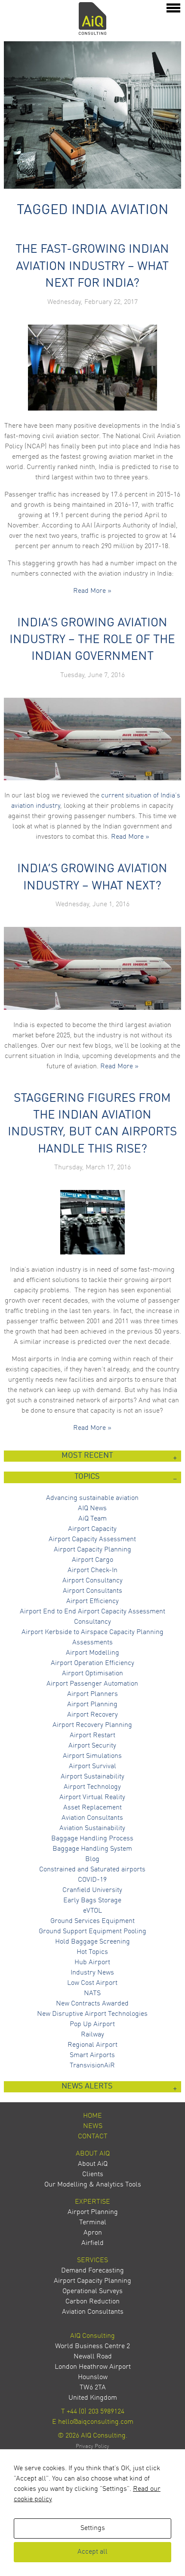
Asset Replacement (92, 1808)
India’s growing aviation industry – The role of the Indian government (92, 640)
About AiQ (93, 2154)
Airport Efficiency (92, 1601)
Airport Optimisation (92, 1674)
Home (92, 2116)
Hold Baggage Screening (92, 1942)
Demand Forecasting (92, 2271)
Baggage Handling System (92, 1849)
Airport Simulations (92, 1756)
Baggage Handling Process (92, 1839)
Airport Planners (92, 1694)
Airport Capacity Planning (92, 1550)
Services (92, 2260)
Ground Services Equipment (92, 1921)
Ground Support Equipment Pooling (92, 1932)
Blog (92, 1859)
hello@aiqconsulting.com (96, 2422)
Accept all (92, 2552)
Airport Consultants (92, 1591)
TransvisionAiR (92, 2066)
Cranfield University (92, 1890)
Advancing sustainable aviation (92, 1498)
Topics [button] (87, 1477)
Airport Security (92, 1746)
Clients (93, 2174)
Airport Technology (92, 1787)
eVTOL (92, 1911)
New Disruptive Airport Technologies (92, 2014)
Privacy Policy (92, 2446)
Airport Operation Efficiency (92, 1663)
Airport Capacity (92, 1529)
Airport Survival (92, 1766)
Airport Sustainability (92, 1777)
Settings (93, 2528)
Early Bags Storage (92, 1901)
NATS (92, 1993)
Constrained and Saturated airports (92, 1870)
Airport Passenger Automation (92, 1684)
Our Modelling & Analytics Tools (93, 2185)
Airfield (92, 2243)
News (93, 2126)
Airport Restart (92, 1736)
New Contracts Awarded (92, 2004)
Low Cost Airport (92, 1983)
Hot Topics (92, 1952)
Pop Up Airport (92, 2024)
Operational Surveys (92, 2291)
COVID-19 (92, 1880)
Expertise (92, 2202)
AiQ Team (92, 1519)
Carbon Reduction (92, 2302)
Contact (93, 2137)
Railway (92, 2035)
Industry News (92, 1973)
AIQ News (92, 1509)
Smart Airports (92, 2055)
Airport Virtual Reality (92, 1797)
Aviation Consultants (92, 1818)
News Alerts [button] (87, 2087)
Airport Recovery (92, 1715)
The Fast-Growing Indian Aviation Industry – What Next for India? (92, 267)
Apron (93, 2233)
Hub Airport (92, 1963)
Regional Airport (92, 2045)
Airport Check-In (92, 1570)
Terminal (93, 2223)
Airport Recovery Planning (92, 1725)
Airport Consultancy (92, 1581)
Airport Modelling (92, 1653)
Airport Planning (92, 1705)
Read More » (92, 591)
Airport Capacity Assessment (92, 1539)
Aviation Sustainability (92, 1828)
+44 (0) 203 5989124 (96, 2412)
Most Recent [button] (87, 1456)
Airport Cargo (92, 1560)
